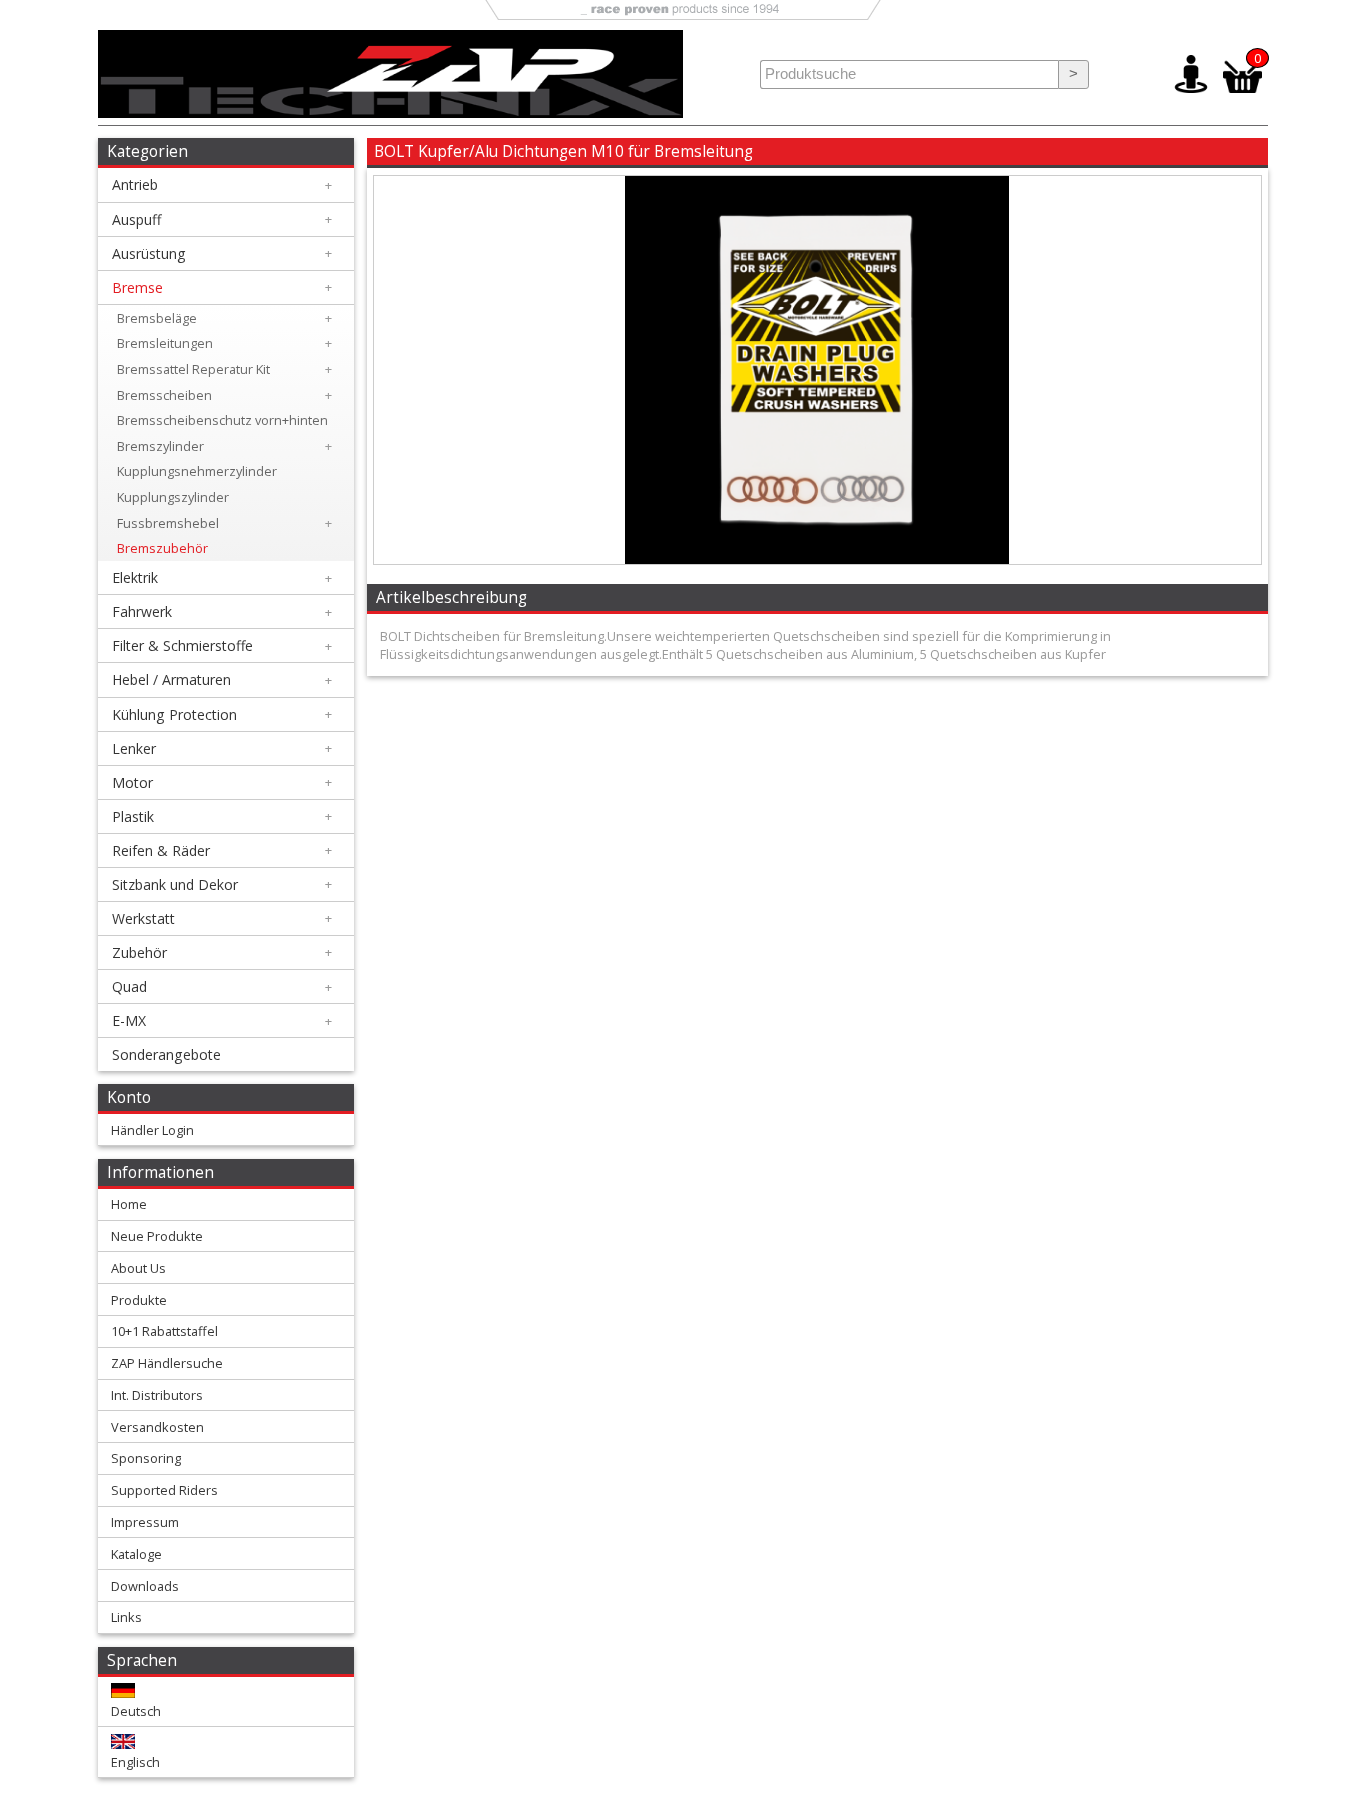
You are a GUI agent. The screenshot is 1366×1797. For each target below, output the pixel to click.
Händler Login (152, 1130)
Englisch (135, 1762)
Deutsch (136, 1711)
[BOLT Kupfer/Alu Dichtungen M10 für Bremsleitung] (817, 559)
